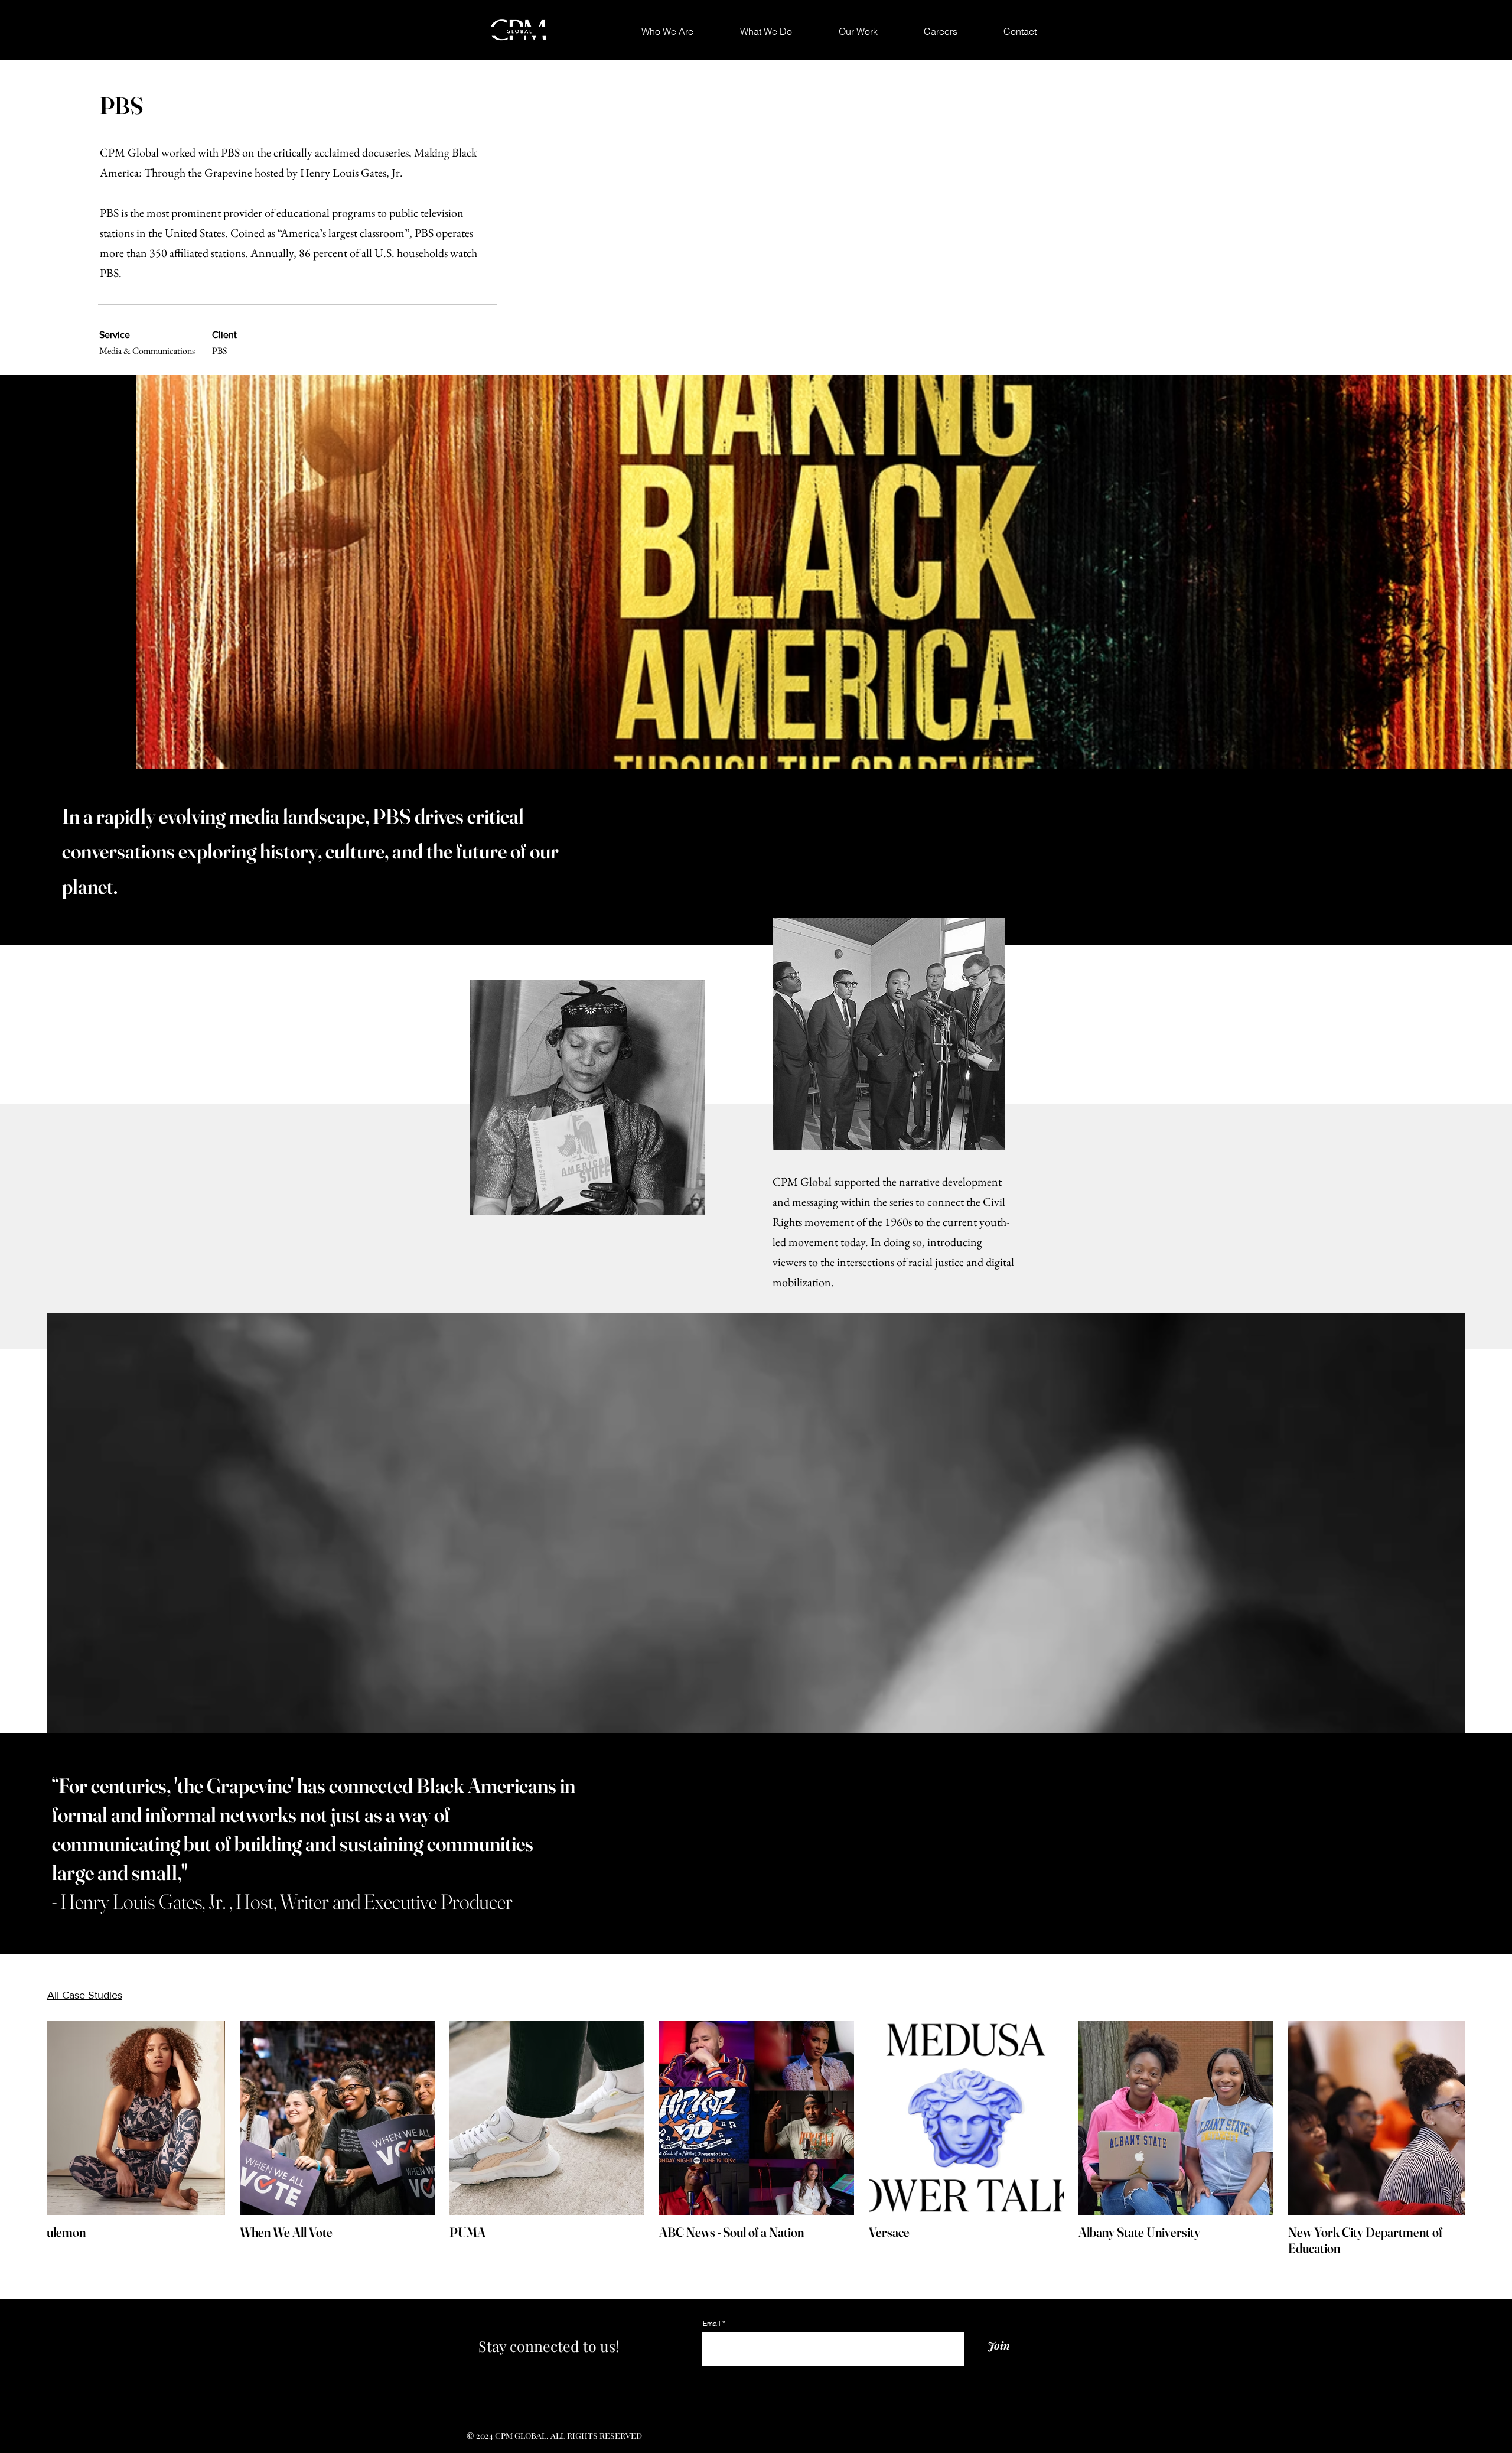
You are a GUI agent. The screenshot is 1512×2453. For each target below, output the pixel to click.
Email (713, 2324)
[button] (844, 32)
